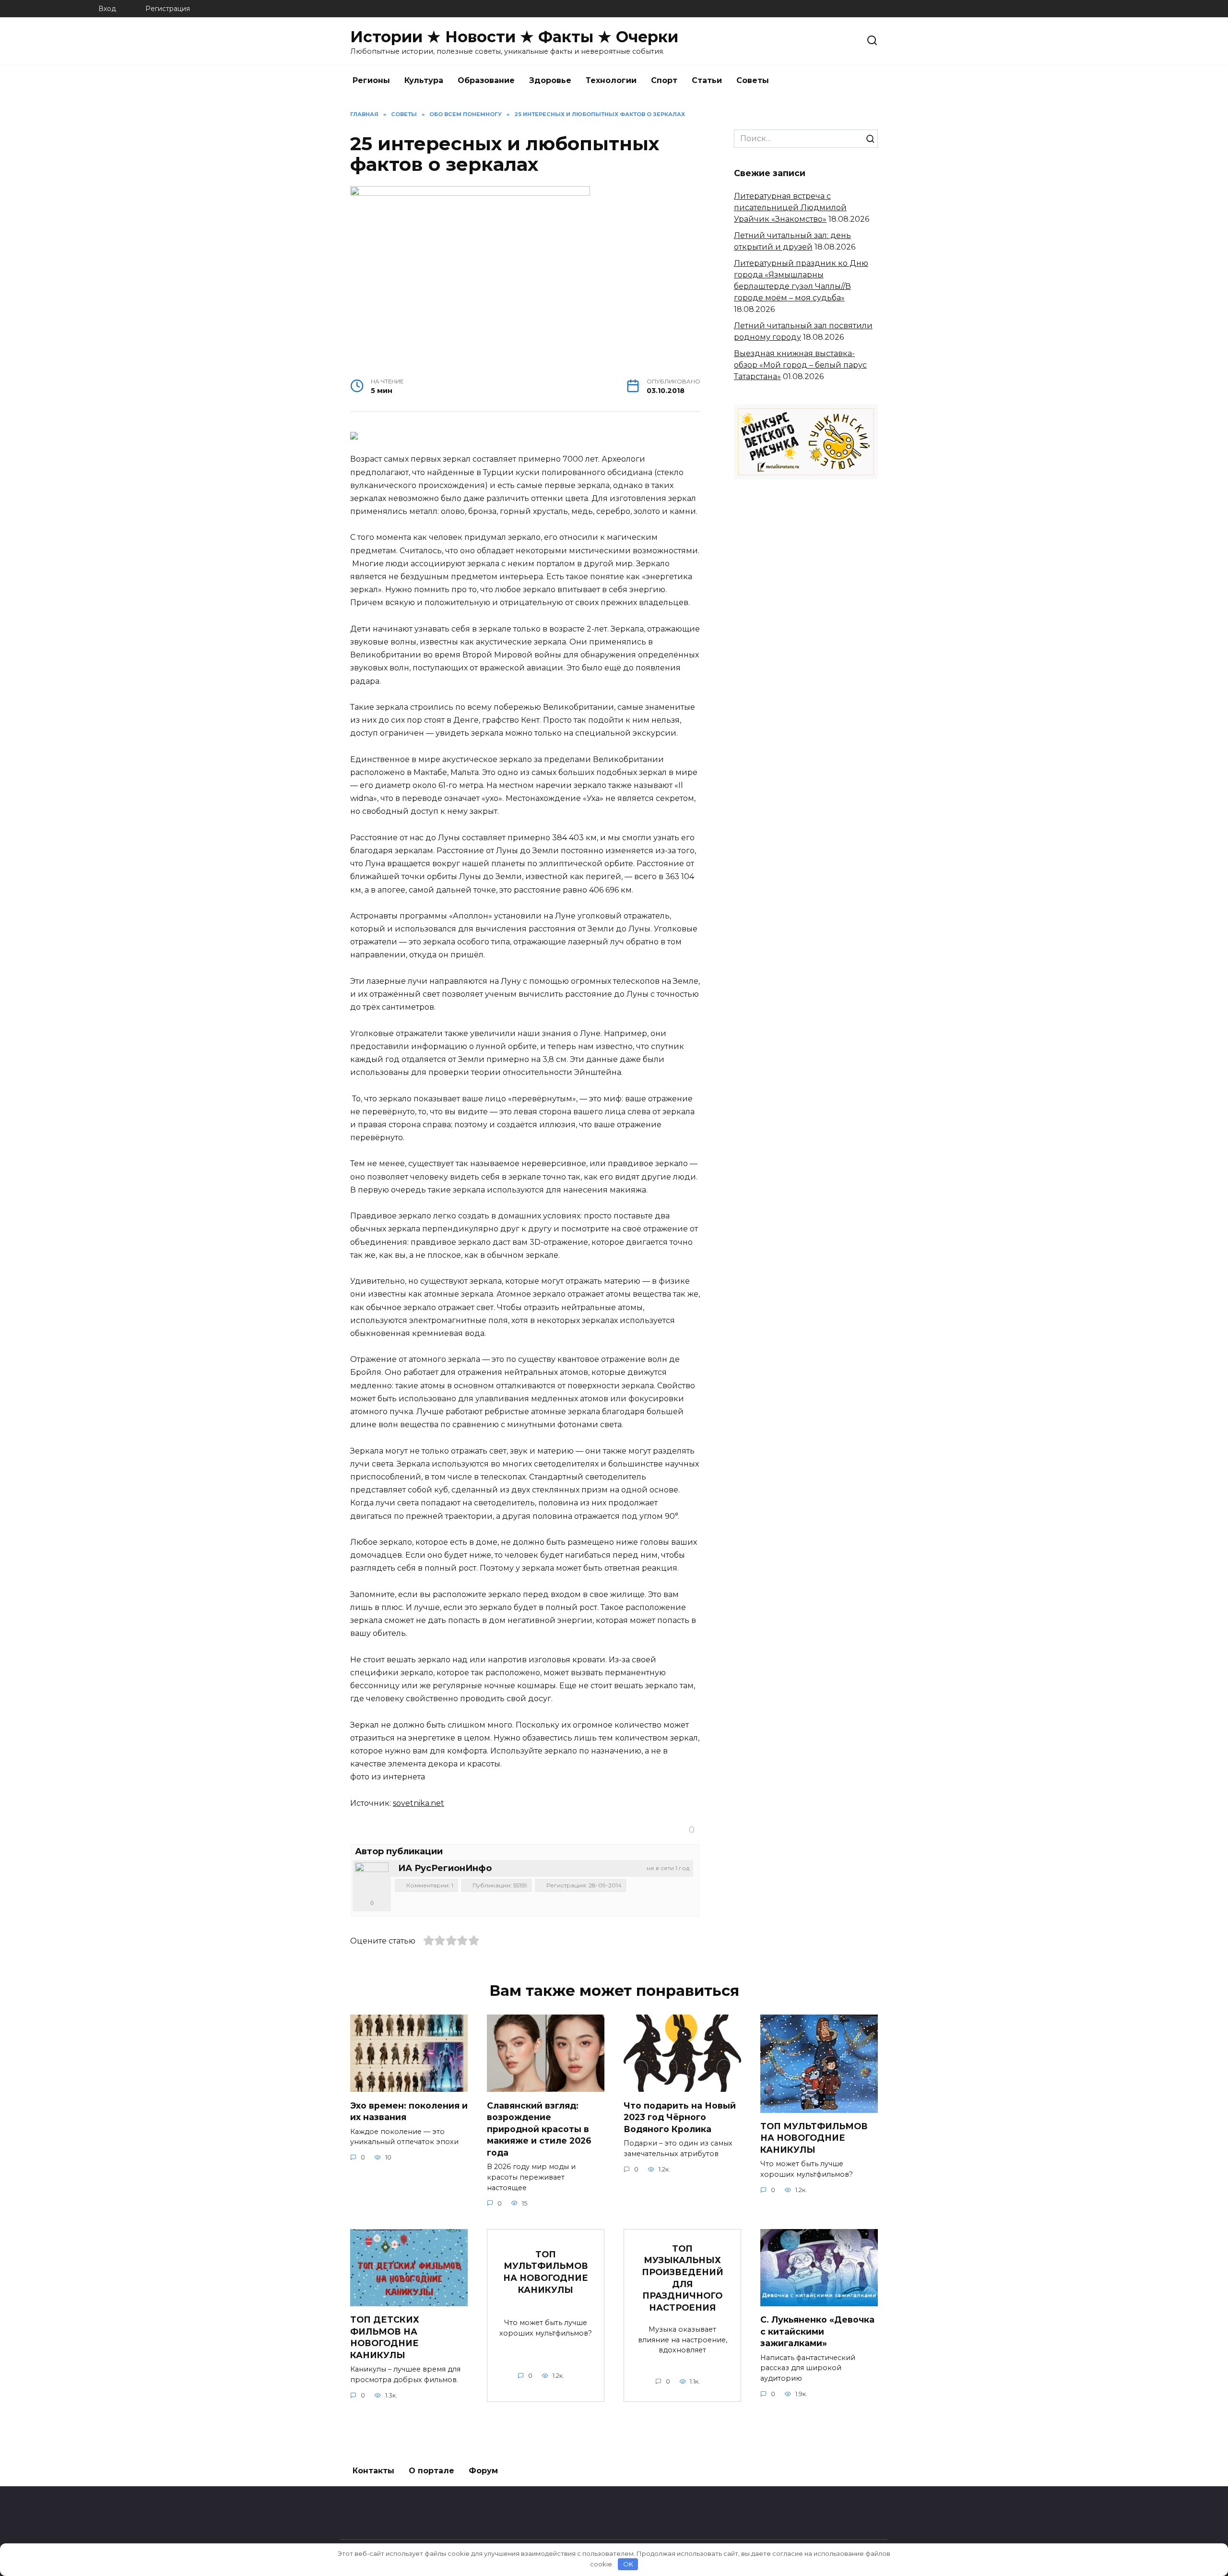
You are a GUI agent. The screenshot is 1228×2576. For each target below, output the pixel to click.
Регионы (371, 80)
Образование (486, 80)
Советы (753, 80)
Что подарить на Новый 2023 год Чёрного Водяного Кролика (680, 2117)
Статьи (707, 80)
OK (628, 2564)
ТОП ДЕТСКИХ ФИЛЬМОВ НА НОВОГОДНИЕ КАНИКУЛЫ (385, 2337)
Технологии (611, 80)
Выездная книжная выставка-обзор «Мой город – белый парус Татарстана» (800, 365)
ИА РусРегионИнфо (445, 1868)
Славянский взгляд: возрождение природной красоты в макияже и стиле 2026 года (539, 2129)
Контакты (373, 2471)
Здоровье (550, 80)
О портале (431, 2471)
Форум (483, 2471)
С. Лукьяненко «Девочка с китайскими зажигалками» (817, 2331)
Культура (424, 80)
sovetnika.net (419, 1803)
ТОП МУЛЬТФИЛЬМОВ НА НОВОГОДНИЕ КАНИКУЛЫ (814, 2138)
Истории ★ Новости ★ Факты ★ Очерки (514, 37)
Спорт (664, 80)
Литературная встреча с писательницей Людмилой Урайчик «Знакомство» (790, 208)
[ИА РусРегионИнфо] (372, 1879)
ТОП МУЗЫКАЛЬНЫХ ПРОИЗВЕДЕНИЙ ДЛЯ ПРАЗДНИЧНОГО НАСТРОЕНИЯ (683, 2278)
